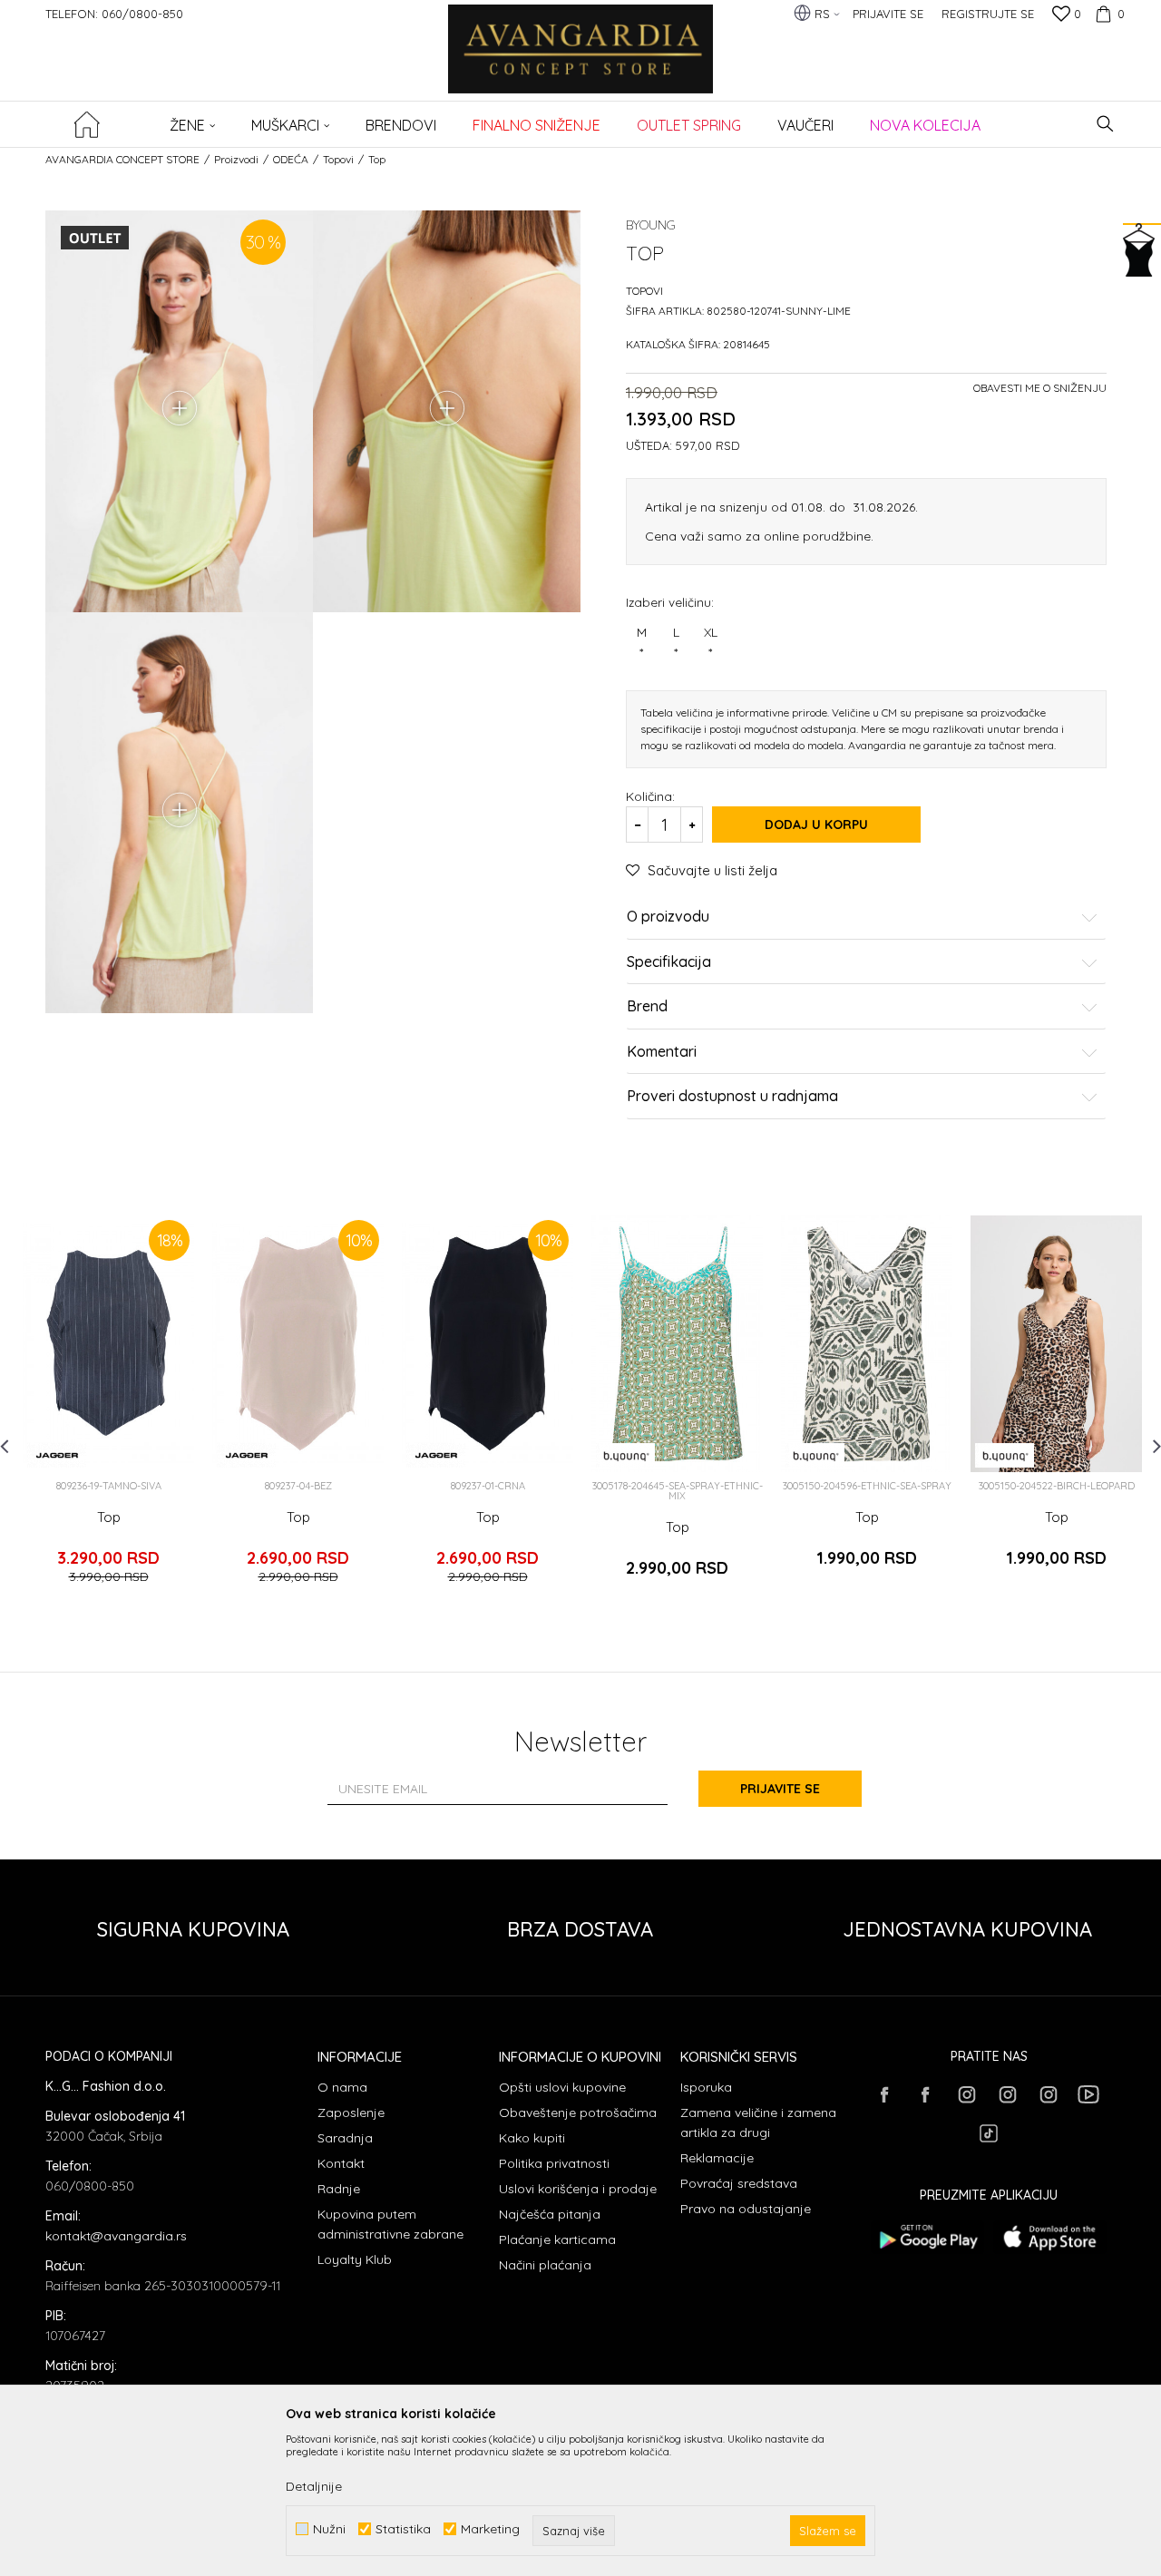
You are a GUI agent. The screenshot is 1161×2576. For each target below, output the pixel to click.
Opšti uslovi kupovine (562, 2087)
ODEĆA (291, 159)
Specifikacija (669, 962)
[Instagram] (966, 2094)
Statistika (403, 2529)
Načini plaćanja (545, 2265)
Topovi (338, 159)
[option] (108, 1408)
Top (109, 1517)
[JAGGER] (57, 1455)
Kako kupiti (532, 2138)
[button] (1105, 124)
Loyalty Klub (355, 2259)
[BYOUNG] (625, 1455)
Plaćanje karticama (557, 2239)
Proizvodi (236, 159)
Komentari (662, 1052)
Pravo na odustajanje (746, 2209)
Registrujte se (988, 14)
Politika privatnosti (554, 2163)
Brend (647, 1007)
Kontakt (341, 2163)
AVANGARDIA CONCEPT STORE (122, 159)
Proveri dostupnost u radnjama (732, 1097)
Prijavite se (780, 1789)
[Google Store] (927, 2237)
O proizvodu (668, 917)
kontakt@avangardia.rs (116, 2236)
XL (711, 642)
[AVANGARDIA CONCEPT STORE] (581, 61)
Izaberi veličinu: (670, 602)
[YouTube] (1088, 2094)
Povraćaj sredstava (739, 2183)
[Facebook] (884, 2094)
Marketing (490, 2529)
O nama (342, 2087)
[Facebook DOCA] (925, 2094)
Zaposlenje (351, 2113)
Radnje (339, 2189)
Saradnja (345, 2138)
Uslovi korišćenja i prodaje (578, 2189)
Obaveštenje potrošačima (578, 2113)
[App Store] (1050, 2237)
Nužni (329, 2529)
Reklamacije (717, 2158)
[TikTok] (989, 2133)
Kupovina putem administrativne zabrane (390, 2224)
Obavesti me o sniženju (1040, 388)
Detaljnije (314, 2486)
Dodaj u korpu (816, 825)
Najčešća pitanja (550, 2214)
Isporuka (706, 2087)
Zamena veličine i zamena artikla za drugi (758, 2122)
